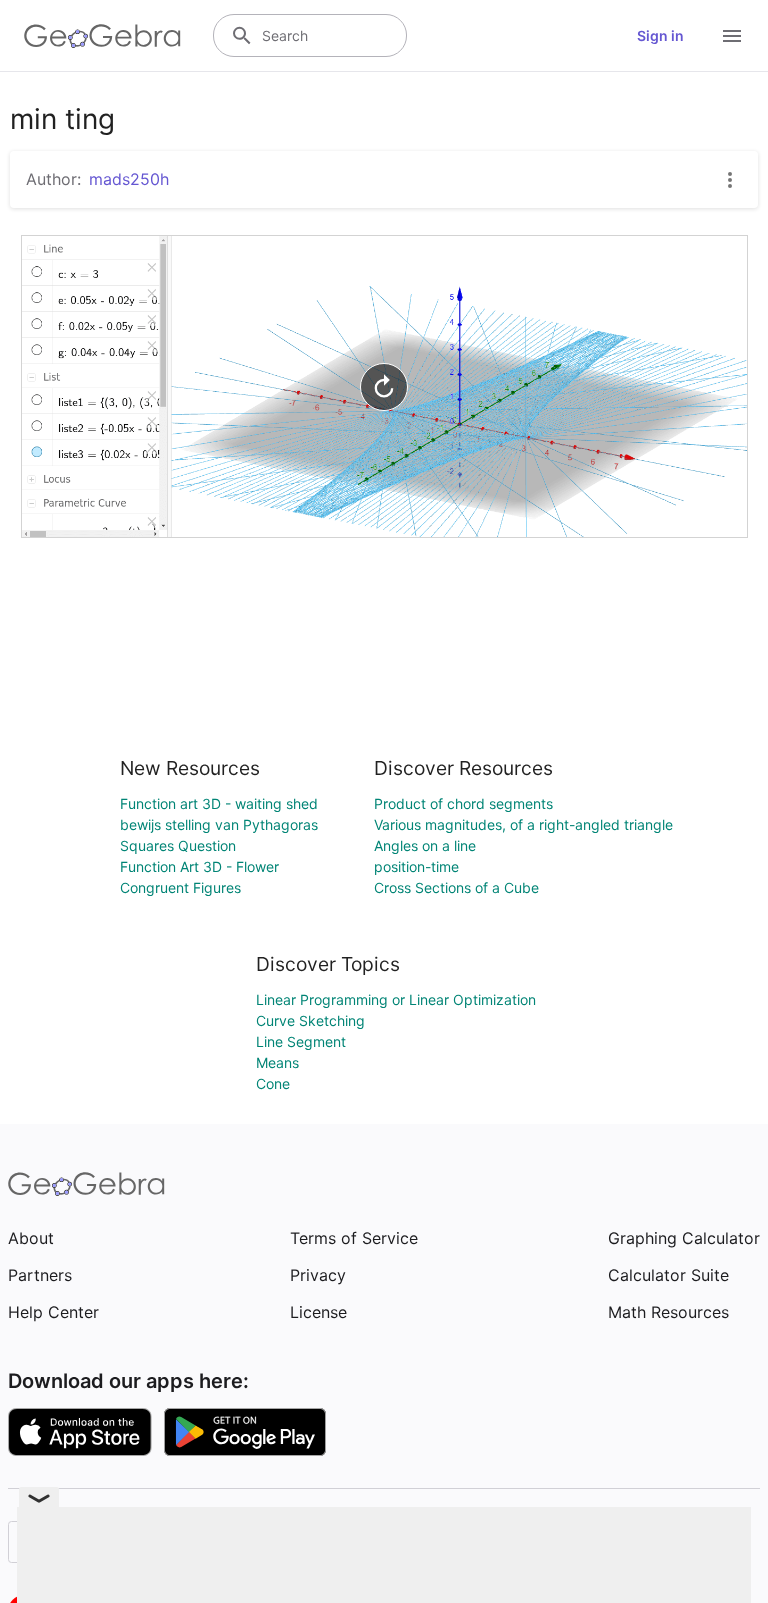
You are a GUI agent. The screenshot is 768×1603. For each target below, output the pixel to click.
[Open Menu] (732, 36)
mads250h (129, 179)
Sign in (660, 35)
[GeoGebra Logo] (102, 36)
